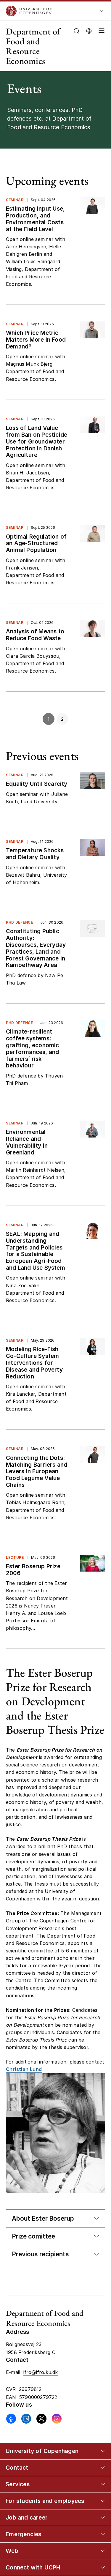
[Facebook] (11, 2419)
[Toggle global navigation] (102, 13)
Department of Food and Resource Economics (33, 46)
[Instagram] (57, 2419)
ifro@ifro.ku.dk (41, 2372)
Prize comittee (33, 2236)
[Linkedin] (26, 2419)
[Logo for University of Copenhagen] (47, 11)
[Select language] (89, 30)
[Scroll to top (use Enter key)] (100, 2441)
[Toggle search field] (77, 31)
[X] (41, 2419)
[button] (100, 46)
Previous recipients (40, 2254)
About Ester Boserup (43, 2218)
